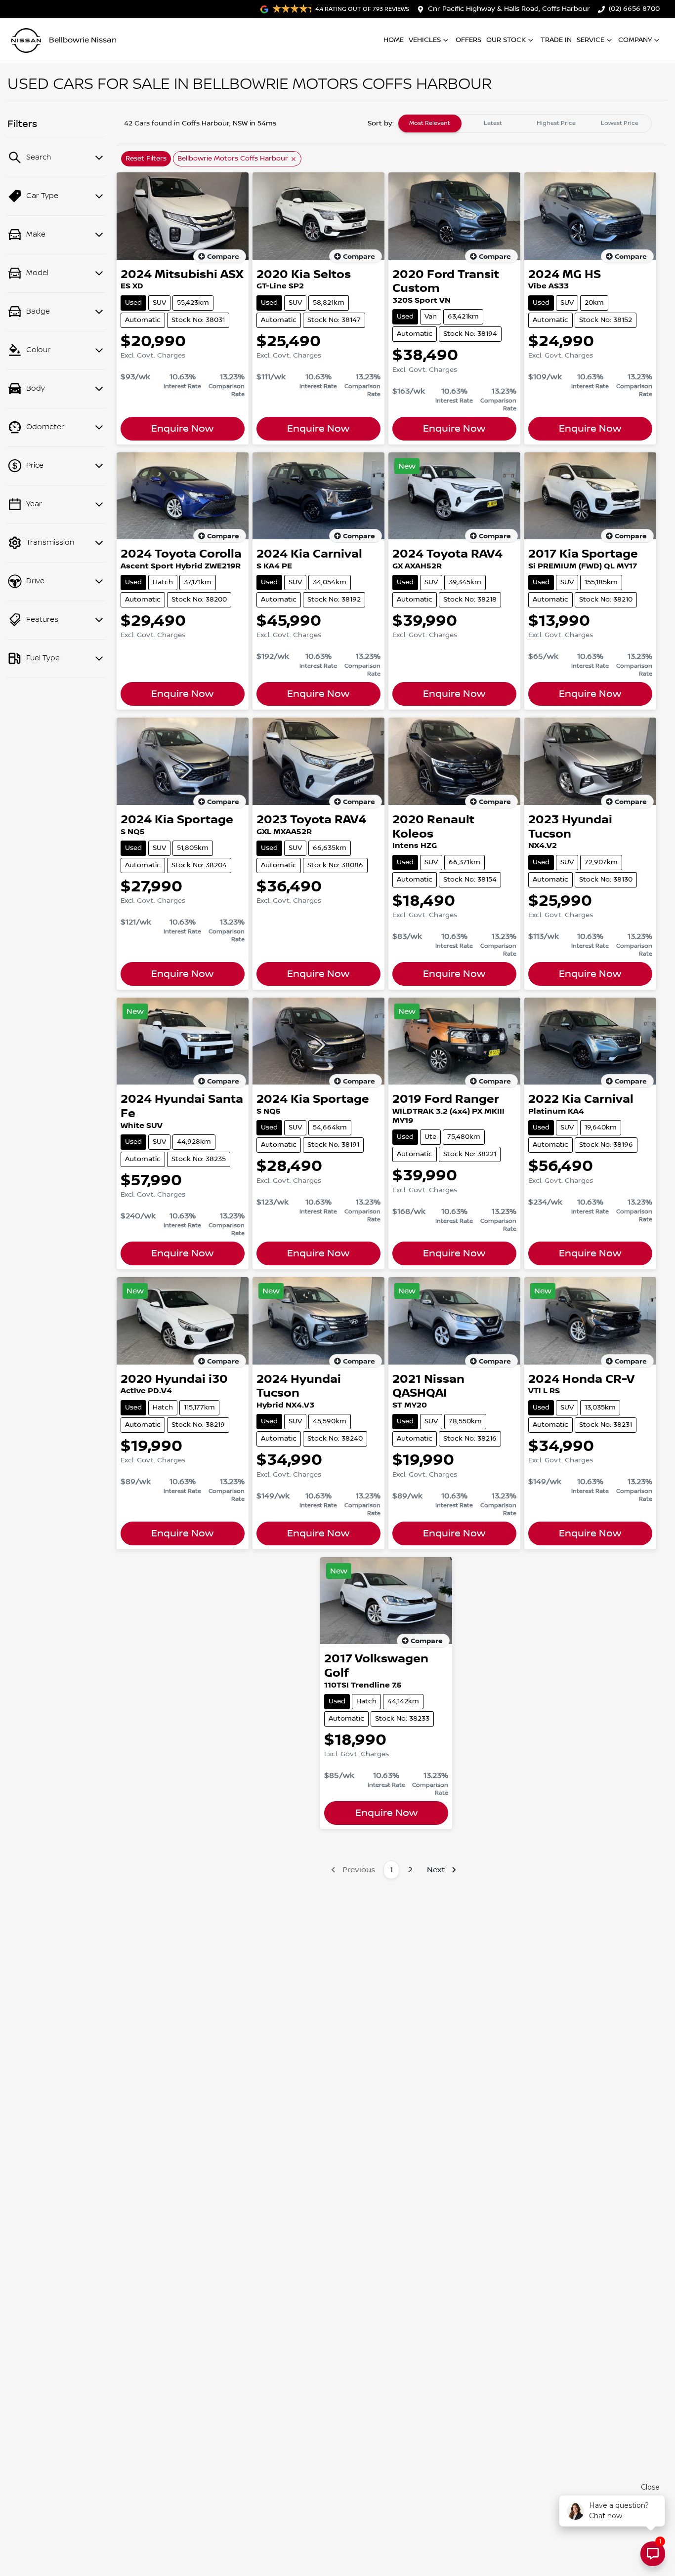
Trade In (556, 40)
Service (591, 40)
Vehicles (425, 40)
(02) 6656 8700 (634, 9)
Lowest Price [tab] (620, 123)
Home (394, 40)
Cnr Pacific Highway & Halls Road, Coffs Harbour (509, 9)
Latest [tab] (493, 123)
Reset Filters (146, 159)
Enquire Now (182, 429)
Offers (468, 40)
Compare (223, 257)
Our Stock (506, 40)
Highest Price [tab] (556, 123)
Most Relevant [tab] (430, 123)
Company (635, 40)
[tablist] (525, 123)
